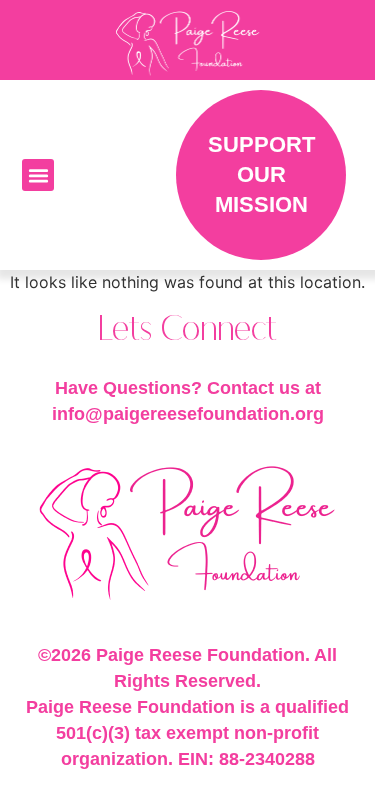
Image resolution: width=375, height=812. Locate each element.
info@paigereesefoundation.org (188, 414)
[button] (38, 175)
